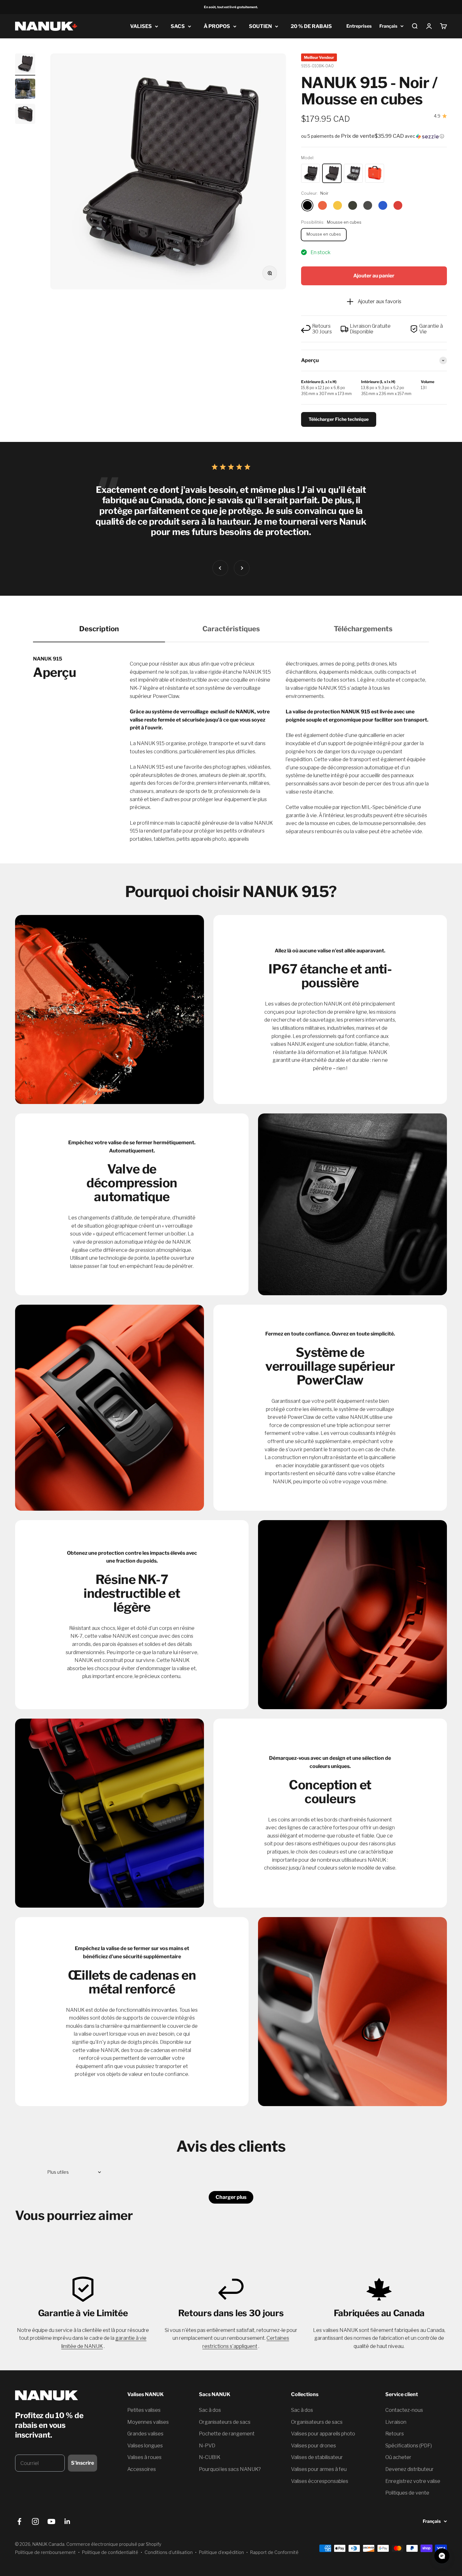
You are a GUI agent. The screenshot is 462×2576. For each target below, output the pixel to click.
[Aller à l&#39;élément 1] (25, 64)
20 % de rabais (311, 26)
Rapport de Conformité (274, 2552)
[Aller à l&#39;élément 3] (25, 115)
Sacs (178, 26)
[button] (374, 136)
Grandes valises (145, 2434)
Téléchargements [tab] (363, 629)
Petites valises (144, 2410)
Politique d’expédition (221, 2552)
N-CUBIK (210, 2457)
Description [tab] (99, 629)
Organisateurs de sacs (225, 2422)
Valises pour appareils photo (323, 2434)
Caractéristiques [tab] (231, 629)
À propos (217, 26)
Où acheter (398, 2457)
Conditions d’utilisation (169, 2552)
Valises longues (145, 2446)
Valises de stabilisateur (317, 2457)
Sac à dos (210, 2410)
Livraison (396, 2422)
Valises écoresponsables (320, 2481)
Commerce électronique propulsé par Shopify (114, 2544)
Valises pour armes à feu (319, 2469)
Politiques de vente (407, 2493)
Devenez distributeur (410, 2469)
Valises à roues (144, 2457)
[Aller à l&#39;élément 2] (25, 90)
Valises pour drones (313, 2446)
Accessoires (142, 2469)
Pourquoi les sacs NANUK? (230, 2469)
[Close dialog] (99, 2417)
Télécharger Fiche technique (339, 419)
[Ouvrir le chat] (442, 2556)
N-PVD (207, 2446)
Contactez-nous (404, 2410)
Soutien (260, 26)
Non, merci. (57, 2476)
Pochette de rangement (227, 2434)
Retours (395, 2434)
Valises (141, 26)
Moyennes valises (148, 2422)
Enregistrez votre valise (413, 2481)
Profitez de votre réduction (57, 2459)
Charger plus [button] (231, 2197)
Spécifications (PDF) (409, 2446)
